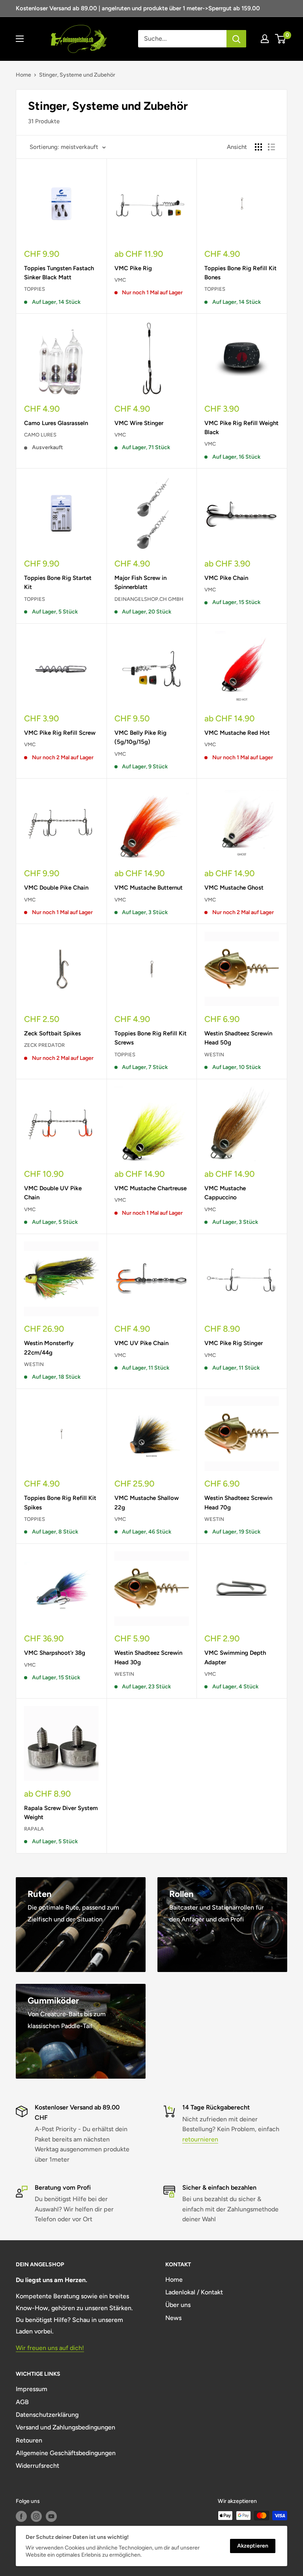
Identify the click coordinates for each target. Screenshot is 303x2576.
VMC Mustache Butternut (149, 888)
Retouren (29, 2440)
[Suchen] (236, 39)
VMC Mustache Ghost (234, 888)
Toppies (35, 289)
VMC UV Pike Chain (141, 1343)
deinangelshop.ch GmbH (149, 599)
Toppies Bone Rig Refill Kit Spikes (60, 1503)
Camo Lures (40, 435)
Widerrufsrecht (37, 2466)
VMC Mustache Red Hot (237, 733)
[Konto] (265, 39)
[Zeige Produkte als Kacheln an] (258, 147)
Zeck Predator (44, 1045)
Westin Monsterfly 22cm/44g (49, 1348)
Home (23, 75)
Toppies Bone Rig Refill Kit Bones (240, 273)
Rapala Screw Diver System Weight (61, 1813)
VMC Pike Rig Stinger (234, 1343)
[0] (281, 39)
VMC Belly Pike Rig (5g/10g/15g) (140, 737)
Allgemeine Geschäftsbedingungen (66, 2453)
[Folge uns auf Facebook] (21, 2516)
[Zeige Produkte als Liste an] (271, 147)
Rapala (34, 1829)
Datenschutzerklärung (47, 2415)
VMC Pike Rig (133, 268)
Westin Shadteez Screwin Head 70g (238, 1503)
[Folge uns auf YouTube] (51, 2516)
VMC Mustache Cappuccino (225, 1193)
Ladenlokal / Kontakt (194, 2292)
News (173, 2318)
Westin (214, 1055)
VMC (120, 280)
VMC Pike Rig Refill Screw (60, 733)
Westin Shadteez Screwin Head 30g (148, 1657)
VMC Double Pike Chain (56, 888)
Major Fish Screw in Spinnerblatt (140, 582)
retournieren (200, 2139)
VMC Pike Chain (226, 578)
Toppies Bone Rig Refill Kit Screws (151, 1038)
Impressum (32, 2389)
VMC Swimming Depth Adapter (235, 1657)
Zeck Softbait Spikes (52, 1033)
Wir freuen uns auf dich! (50, 2348)
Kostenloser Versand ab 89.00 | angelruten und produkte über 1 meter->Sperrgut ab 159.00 (138, 8)
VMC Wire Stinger (139, 423)
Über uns (178, 2305)
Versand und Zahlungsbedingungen (65, 2427)
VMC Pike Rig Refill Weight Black (241, 428)
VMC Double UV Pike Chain (53, 1193)
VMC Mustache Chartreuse (151, 1188)
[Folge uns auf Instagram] (36, 2516)
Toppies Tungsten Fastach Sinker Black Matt (59, 273)
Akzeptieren (253, 2546)
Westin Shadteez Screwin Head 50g (238, 1038)
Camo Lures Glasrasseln (56, 423)
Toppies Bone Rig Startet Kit (58, 582)
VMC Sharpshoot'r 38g (55, 1653)
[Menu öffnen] (20, 39)
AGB (22, 2402)
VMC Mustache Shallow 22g (147, 1503)
